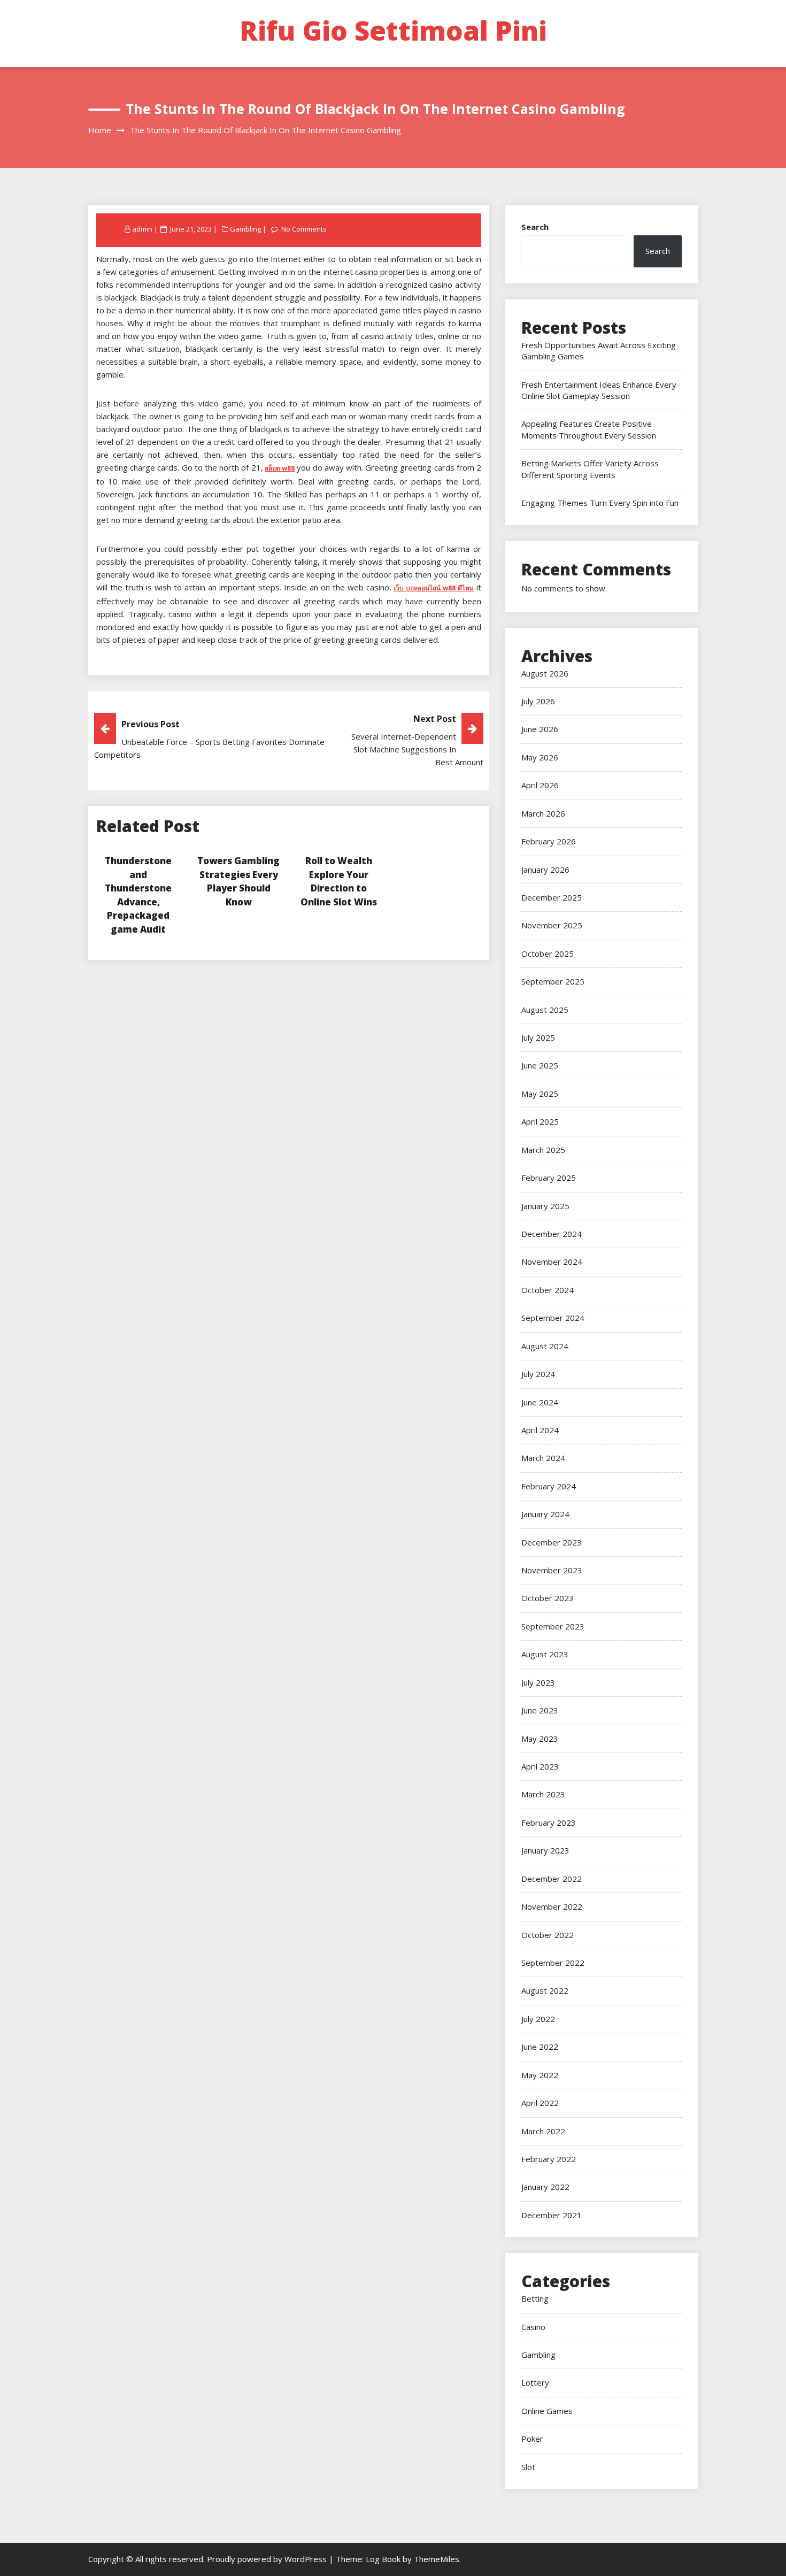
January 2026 (545, 870)
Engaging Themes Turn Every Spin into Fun (600, 503)
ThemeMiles (437, 2559)
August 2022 (545, 1990)
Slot (528, 2467)
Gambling (245, 229)
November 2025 (552, 925)
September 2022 (553, 1963)
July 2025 (538, 1037)
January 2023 (545, 1850)
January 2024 (545, 1514)
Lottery (535, 2382)
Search (535, 227)
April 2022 (540, 2103)
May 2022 (540, 2075)
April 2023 (540, 1766)
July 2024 (538, 1374)
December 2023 (552, 1542)
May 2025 (540, 1094)
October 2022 (548, 1935)
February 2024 (549, 1486)
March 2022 (543, 2131)
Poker (532, 2439)
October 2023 (548, 1598)
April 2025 (540, 1121)
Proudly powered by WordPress (268, 2559)
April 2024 (540, 1430)
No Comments (304, 229)
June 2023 (540, 1710)
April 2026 (540, 785)
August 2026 (545, 673)
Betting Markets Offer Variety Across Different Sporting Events (590, 469)
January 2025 (545, 1206)
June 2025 (540, 1065)
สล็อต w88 (280, 468)
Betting (535, 2298)
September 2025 (553, 981)
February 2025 (549, 1178)
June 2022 (540, 2047)
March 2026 (543, 813)
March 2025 (543, 1150)
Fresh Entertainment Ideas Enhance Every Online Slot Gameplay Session (599, 390)
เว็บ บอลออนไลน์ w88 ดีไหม (434, 588)
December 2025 (552, 897)
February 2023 (549, 1823)
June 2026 (540, 729)
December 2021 (552, 2215)
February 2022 (549, 2159)
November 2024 (552, 1262)
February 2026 (549, 841)
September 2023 (553, 1626)
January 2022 (545, 2187)
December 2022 (552, 1879)
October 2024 (548, 1290)
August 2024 (545, 1346)
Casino (533, 2327)
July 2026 (538, 701)
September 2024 (553, 1318)
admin (142, 229)
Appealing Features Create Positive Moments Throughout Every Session (589, 429)
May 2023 (540, 1739)
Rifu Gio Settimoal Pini (393, 30)
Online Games (547, 2411)
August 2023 (545, 1654)
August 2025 (545, 1010)
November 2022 (552, 1906)
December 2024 (552, 1234)
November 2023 (552, 1570)
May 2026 (540, 757)
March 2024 (543, 1458)
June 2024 (540, 1402)
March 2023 (543, 1794)
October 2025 (548, 953)
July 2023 (538, 1682)
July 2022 (538, 2019)
